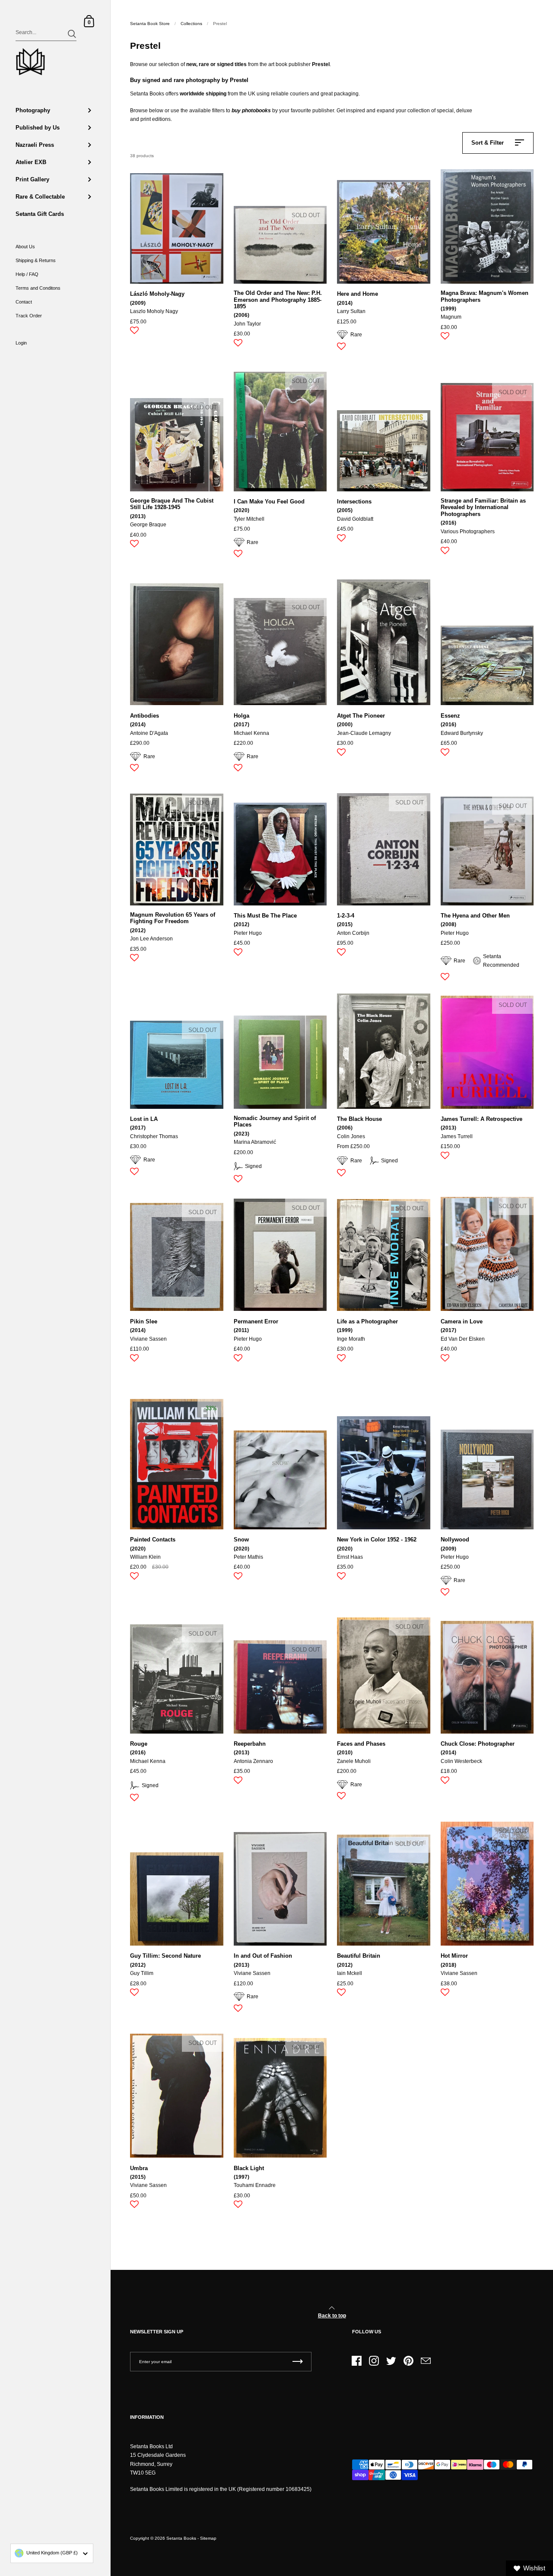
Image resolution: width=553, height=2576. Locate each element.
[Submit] (72, 34)
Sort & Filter (488, 143)
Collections (191, 24)
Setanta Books (181, 2538)
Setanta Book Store (150, 24)
